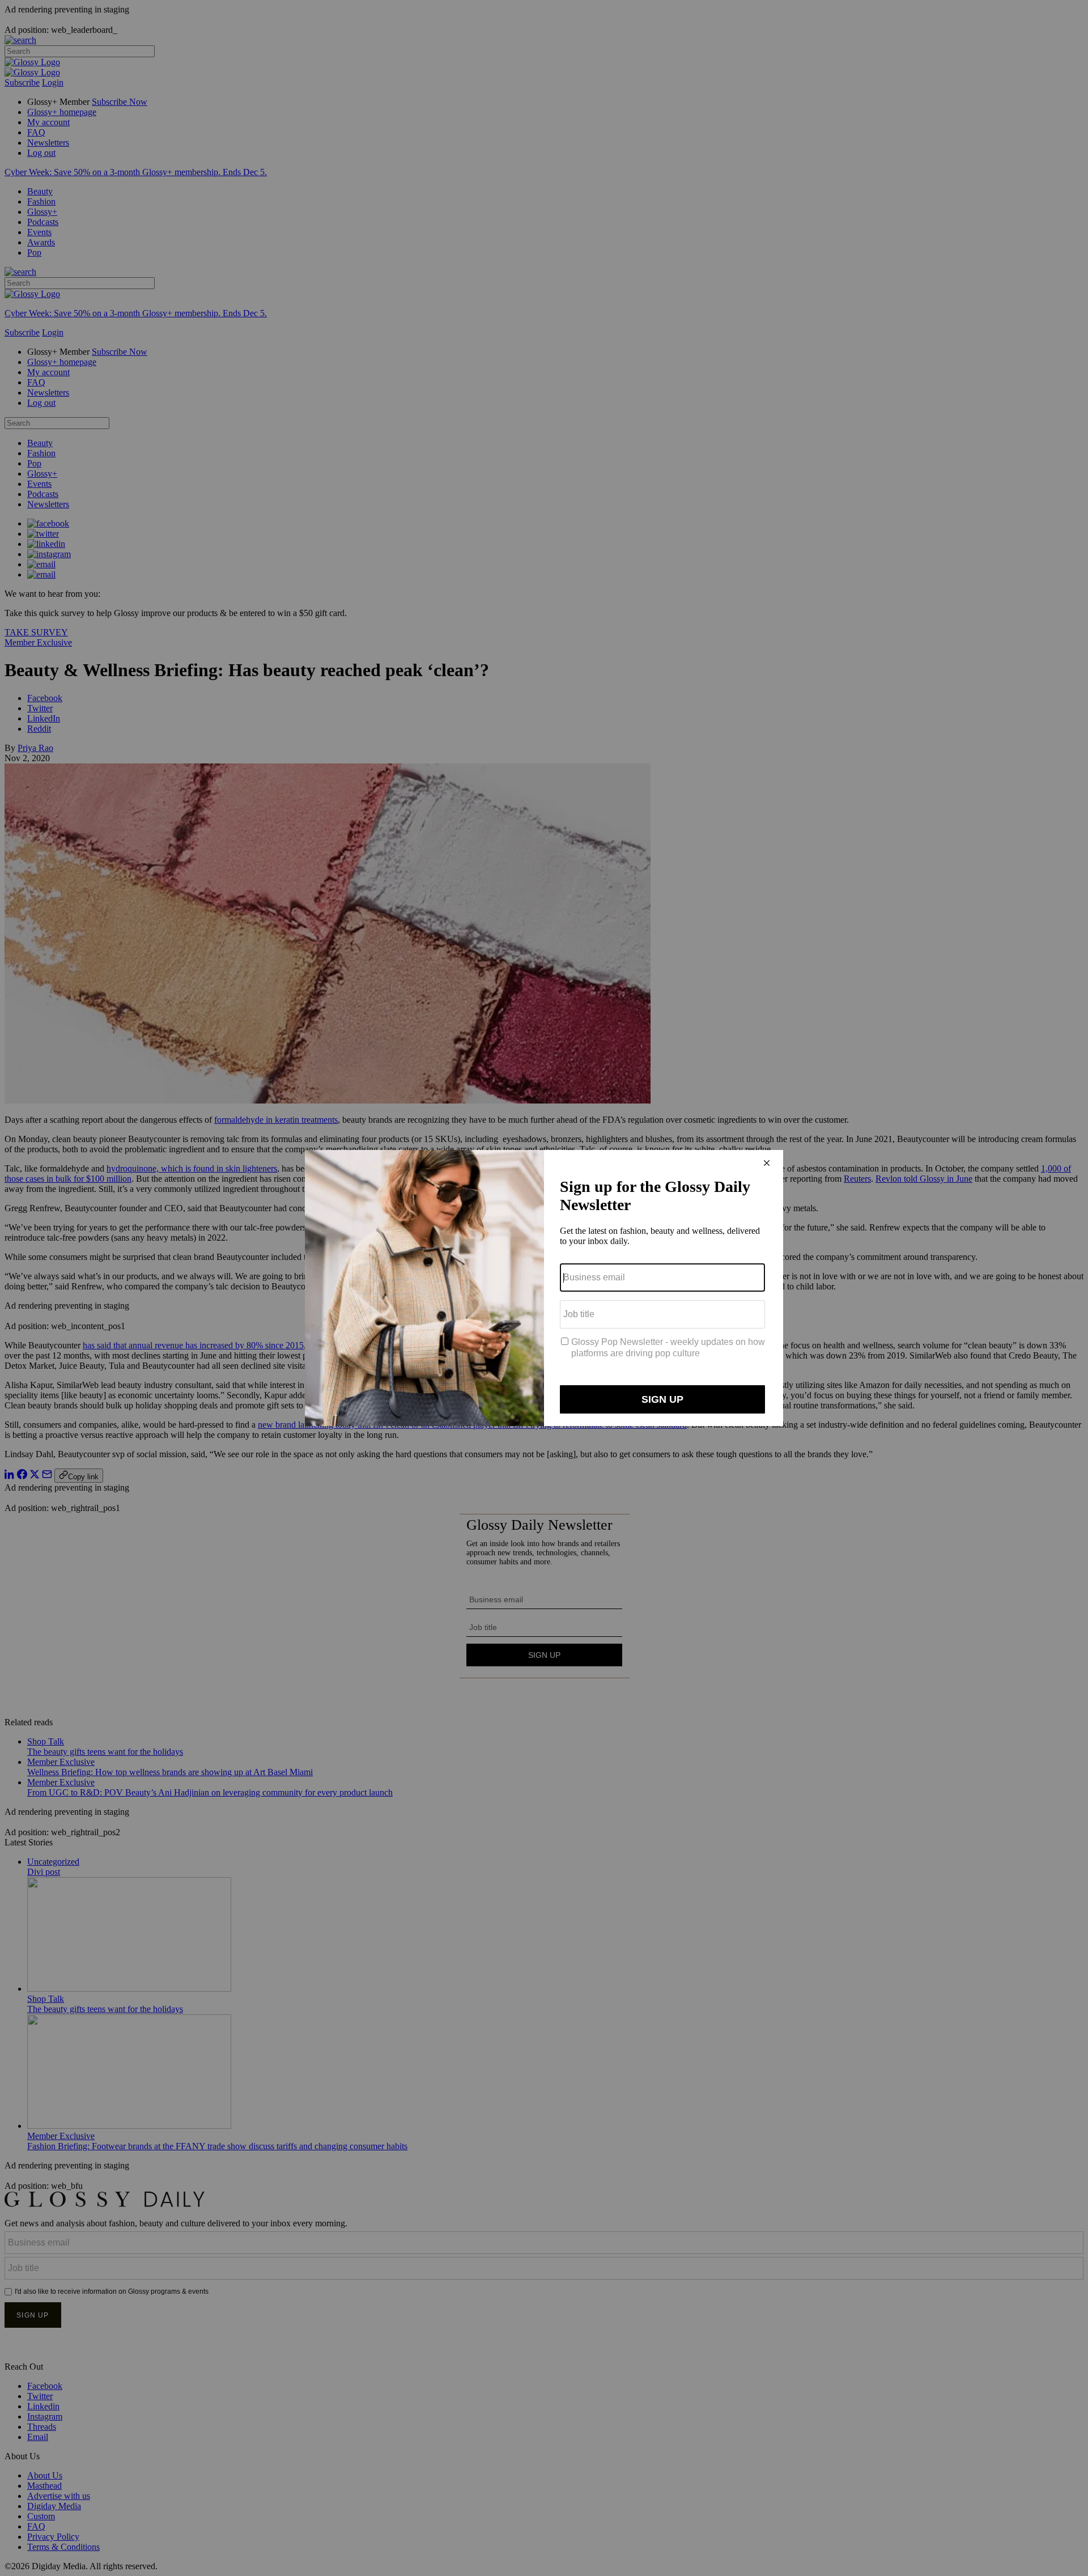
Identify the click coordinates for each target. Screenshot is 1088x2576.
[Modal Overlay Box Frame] (544, 1288)
